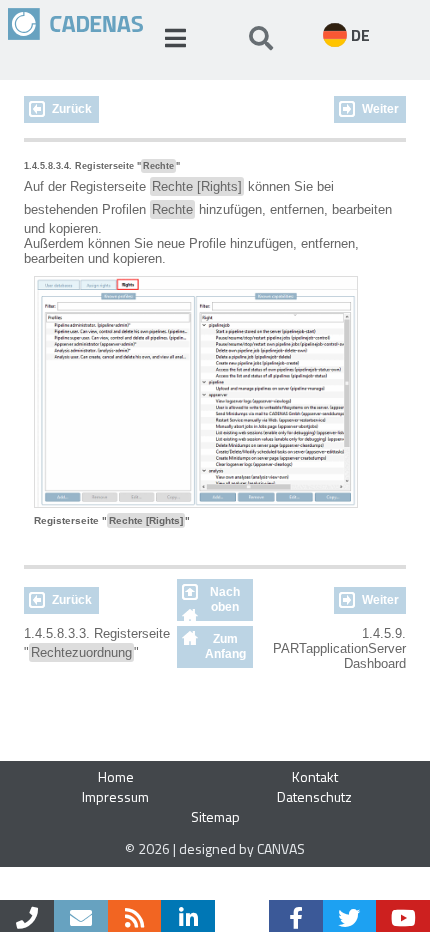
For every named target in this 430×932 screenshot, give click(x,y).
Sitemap (215, 816)
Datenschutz (314, 796)
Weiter (380, 109)
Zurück (72, 109)
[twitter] (350, 916)
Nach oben (225, 599)
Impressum (115, 796)
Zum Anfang (225, 646)
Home (116, 776)
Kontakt (315, 776)
